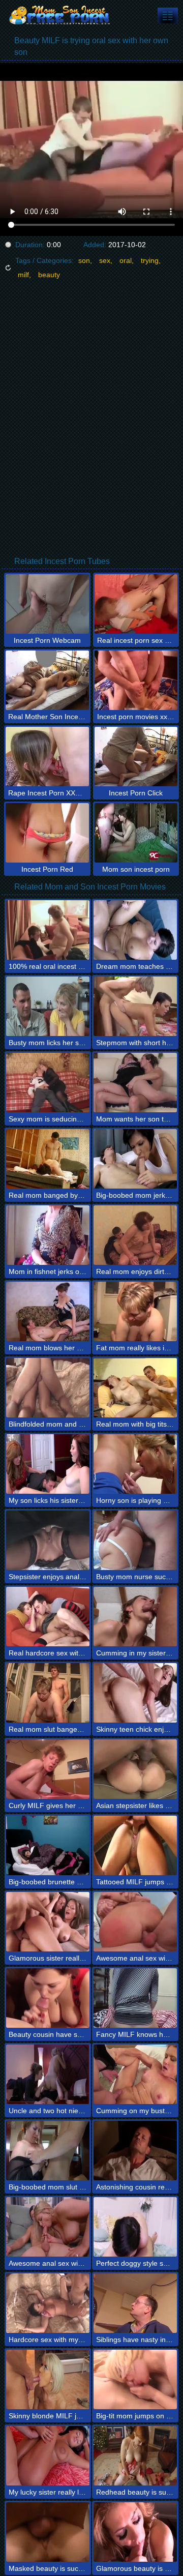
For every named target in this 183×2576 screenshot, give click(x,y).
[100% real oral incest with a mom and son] (48, 930)
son (84, 260)
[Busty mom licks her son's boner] (48, 1006)
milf (23, 275)
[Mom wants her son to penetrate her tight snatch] (135, 1083)
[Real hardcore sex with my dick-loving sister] (48, 1617)
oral (126, 260)
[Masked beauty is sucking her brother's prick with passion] (48, 2532)
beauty (49, 275)
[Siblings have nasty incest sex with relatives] (135, 2303)
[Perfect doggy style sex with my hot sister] (135, 2227)
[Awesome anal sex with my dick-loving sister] (135, 1922)
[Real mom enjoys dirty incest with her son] (135, 1235)
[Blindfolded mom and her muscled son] (48, 1388)
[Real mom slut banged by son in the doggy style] (48, 1693)
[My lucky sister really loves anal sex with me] (48, 2456)
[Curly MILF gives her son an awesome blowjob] (48, 1769)
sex (105, 260)
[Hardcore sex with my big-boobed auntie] (48, 2303)
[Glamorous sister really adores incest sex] (48, 1922)
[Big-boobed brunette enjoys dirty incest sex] (48, 1845)
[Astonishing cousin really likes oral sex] (135, 2151)
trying (150, 260)
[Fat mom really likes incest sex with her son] (135, 1311)
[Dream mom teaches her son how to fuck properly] (135, 930)
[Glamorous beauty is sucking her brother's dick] (135, 2532)
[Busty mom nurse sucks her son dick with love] (135, 1540)
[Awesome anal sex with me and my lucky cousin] (48, 2227)
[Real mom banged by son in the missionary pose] (48, 1159)
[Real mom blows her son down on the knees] (48, 1311)
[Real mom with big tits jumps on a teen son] (135, 1388)
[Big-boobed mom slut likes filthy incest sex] (48, 2151)
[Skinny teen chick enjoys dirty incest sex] (135, 1693)
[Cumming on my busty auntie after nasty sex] (135, 2074)
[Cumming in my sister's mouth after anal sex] (135, 1617)
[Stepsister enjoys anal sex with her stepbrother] (48, 1540)
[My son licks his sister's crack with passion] (48, 1464)
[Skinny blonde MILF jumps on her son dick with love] (48, 2379)
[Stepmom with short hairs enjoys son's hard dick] (135, 1006)
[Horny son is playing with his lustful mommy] (135, 1464)
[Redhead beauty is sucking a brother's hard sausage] (135, 2456)
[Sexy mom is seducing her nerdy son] (48, 1083)
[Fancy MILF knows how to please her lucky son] (135, 1998)
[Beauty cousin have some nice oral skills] (48, 1998)
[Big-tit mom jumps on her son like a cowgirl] (135, 2379)
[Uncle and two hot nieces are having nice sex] (48, 2074)
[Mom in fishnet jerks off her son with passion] (48, 1235)
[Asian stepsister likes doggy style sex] (135, 1769)
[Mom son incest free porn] (61, 15)
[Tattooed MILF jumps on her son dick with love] (135, 1845)
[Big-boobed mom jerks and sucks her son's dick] (135, 1159)
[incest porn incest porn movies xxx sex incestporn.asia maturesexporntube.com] (168, 16)
